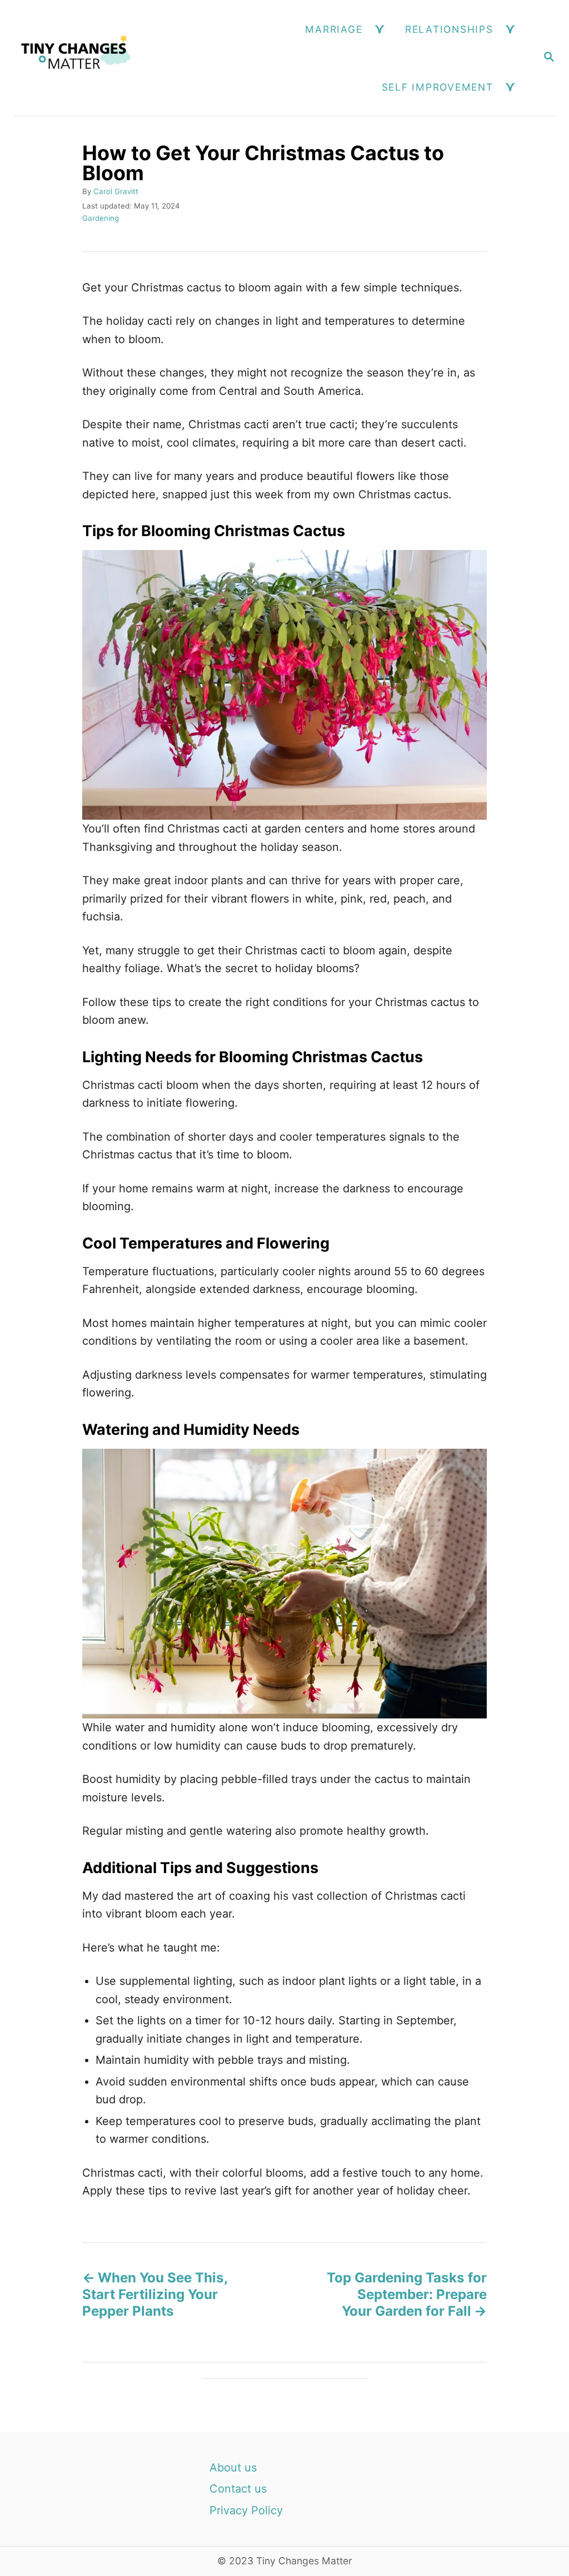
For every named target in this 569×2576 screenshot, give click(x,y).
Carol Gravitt (116, 191)
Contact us (238, 2489)
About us (233, 2468)
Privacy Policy (246, 2510)
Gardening (101, 218)
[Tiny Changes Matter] (76, 58)
